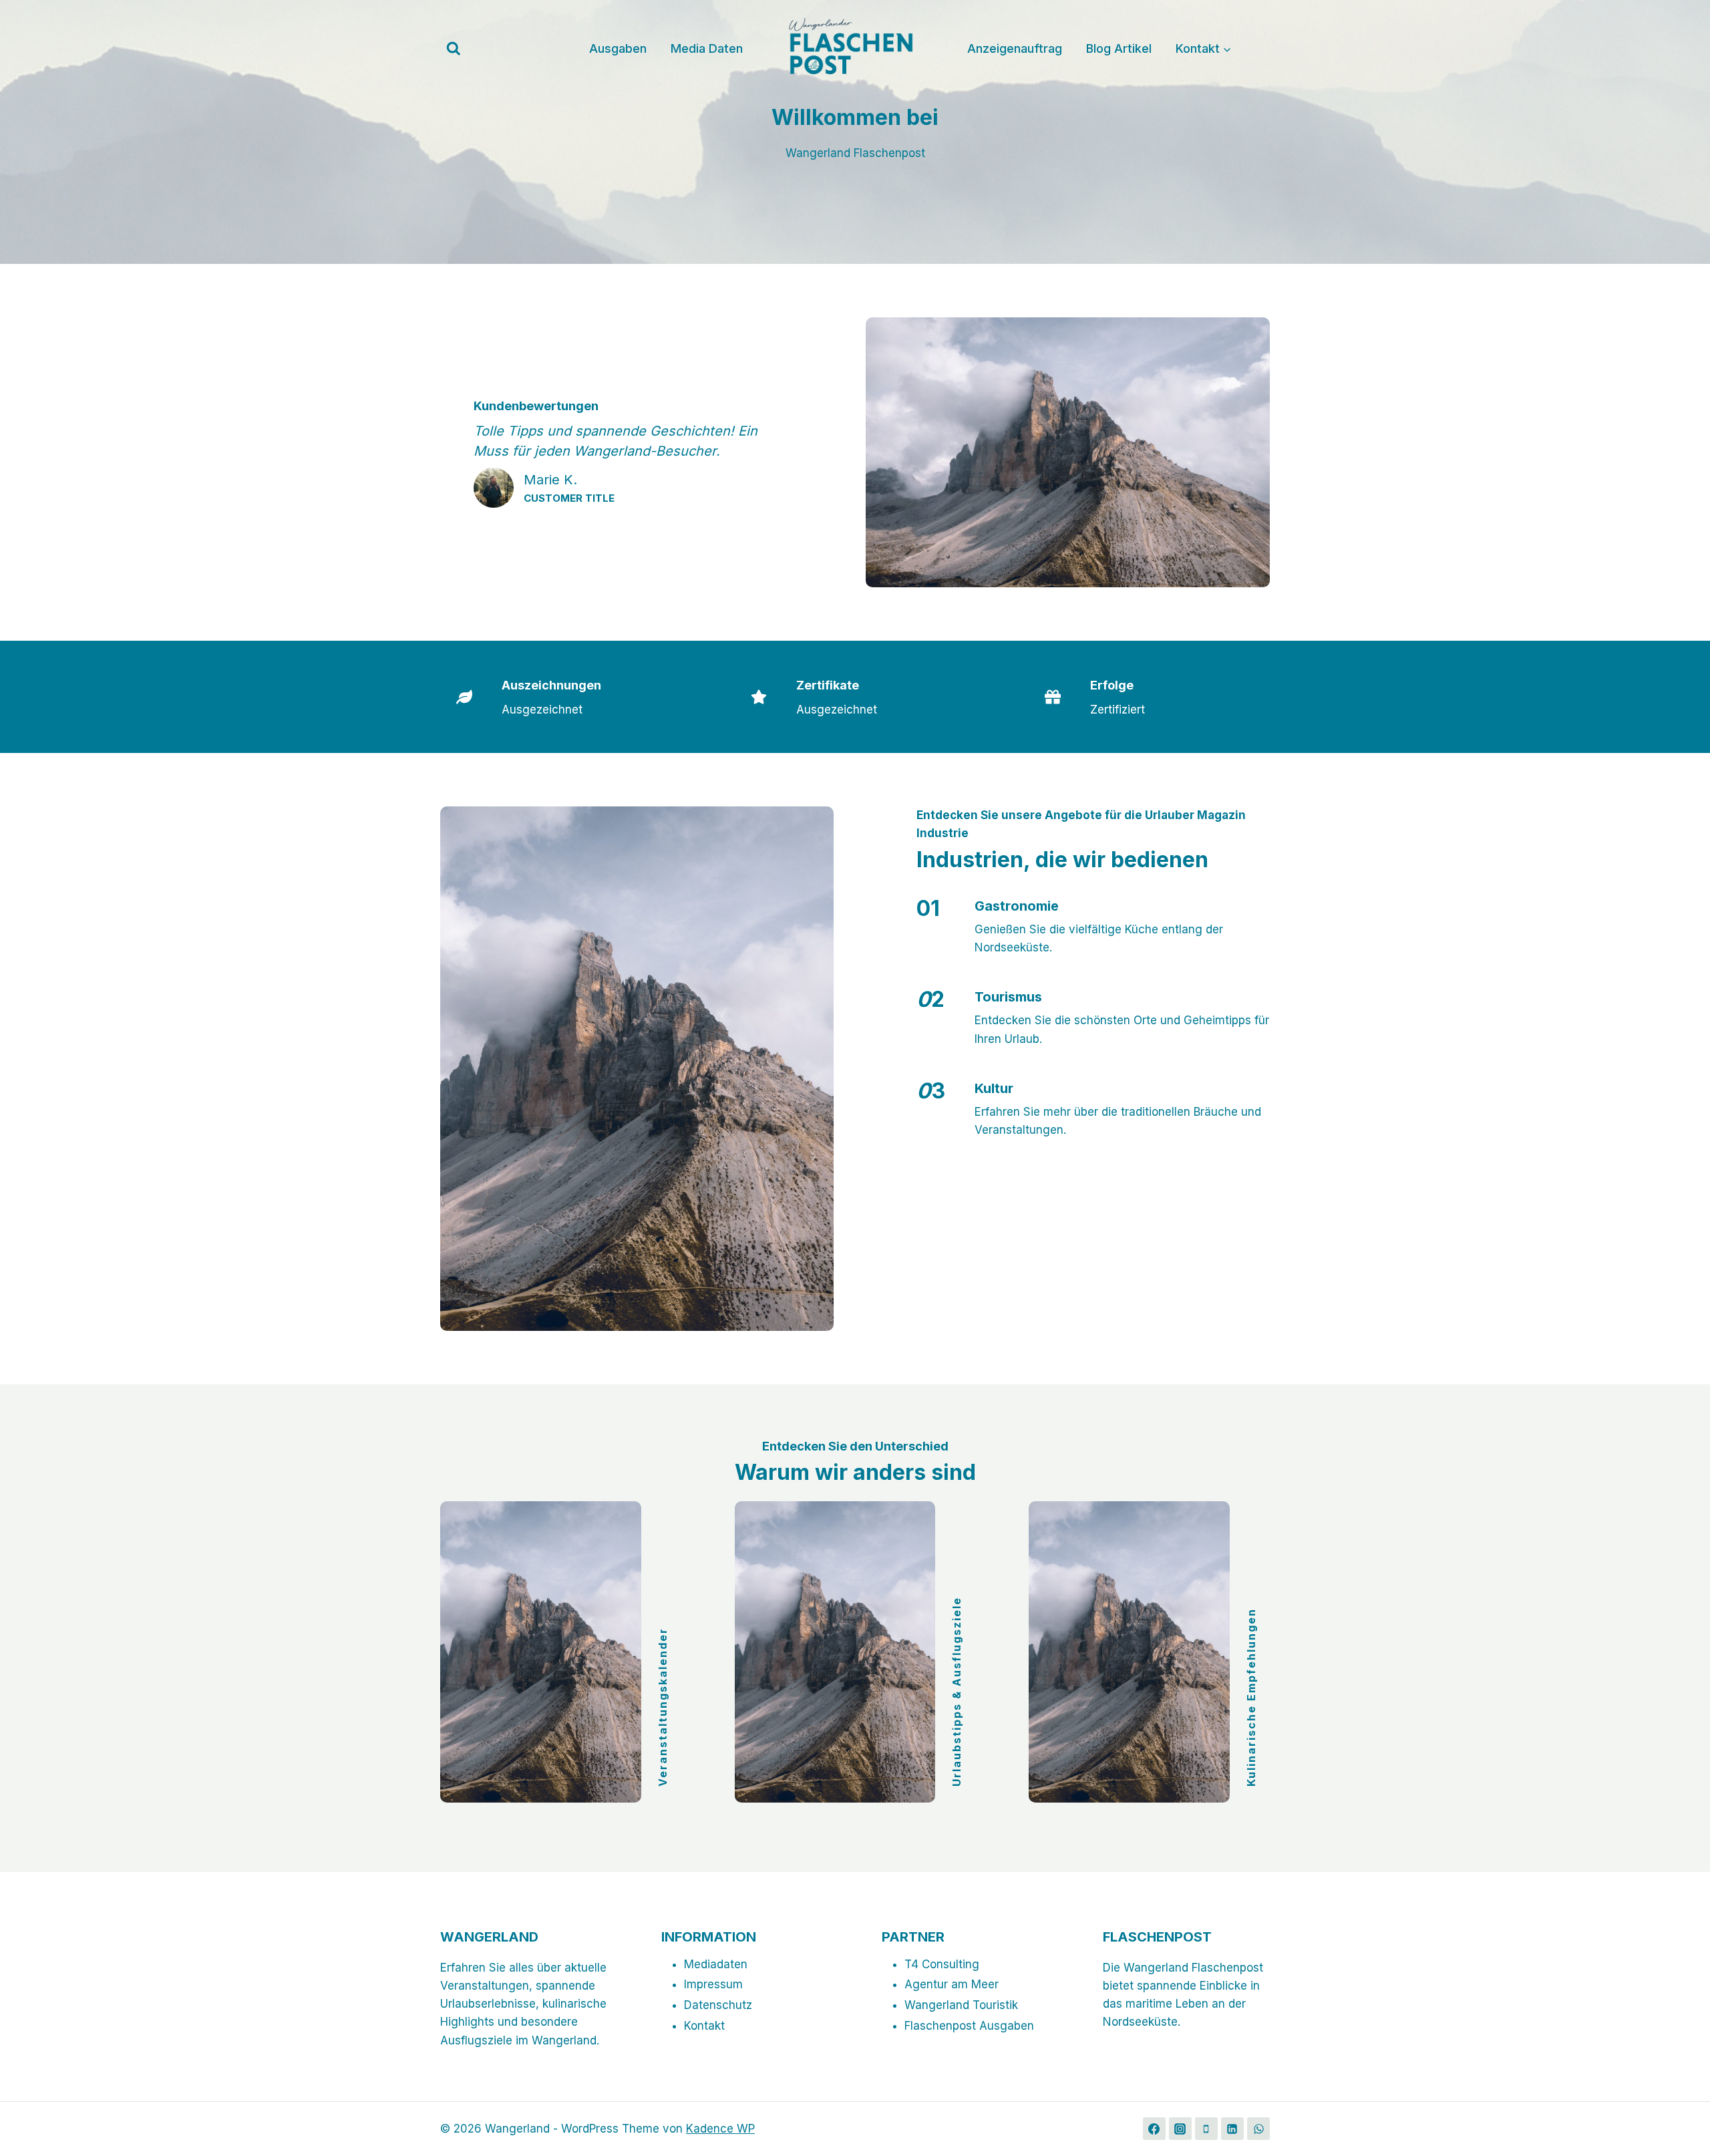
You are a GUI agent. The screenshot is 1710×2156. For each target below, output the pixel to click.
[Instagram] (1180, 2129)
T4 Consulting (942, 1964)
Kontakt (704, 2026)
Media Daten (707, 48)
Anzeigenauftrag (1015, 48)
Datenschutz (718, 2005)
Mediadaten (716, 1964)
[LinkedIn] (1232, 2129)
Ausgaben (618, 48)
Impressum (713, 1984)
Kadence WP (720, 2129)
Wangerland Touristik (961, 2005)
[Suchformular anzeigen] (454, 49)
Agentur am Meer (952, 1984)
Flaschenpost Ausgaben (969, 2026)
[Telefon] (1206, 2129)
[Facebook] (1154, 2129)
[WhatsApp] (1258, 2129)
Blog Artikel (1119, 48)
